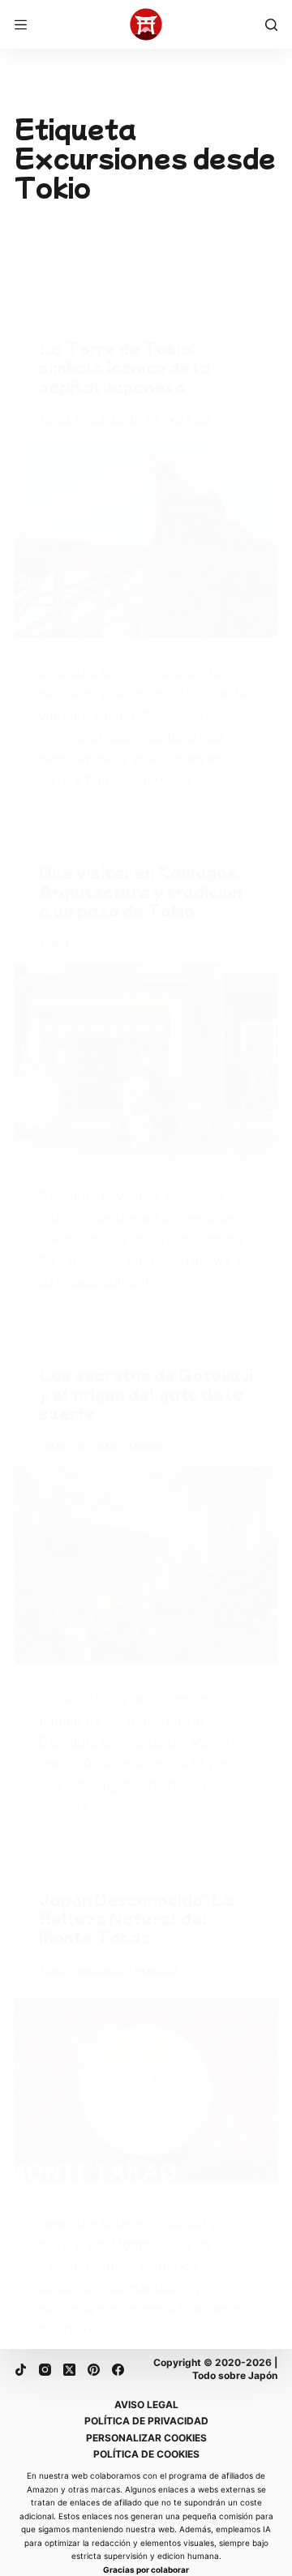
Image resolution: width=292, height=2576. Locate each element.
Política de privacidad (146, 2421)
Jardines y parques (127, 1971)
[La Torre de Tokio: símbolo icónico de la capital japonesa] (146, 539)
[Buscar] (271, 25)
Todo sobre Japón (235, 2375)
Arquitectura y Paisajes (142, 420)
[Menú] (21, 25)
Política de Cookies (146, 2454)
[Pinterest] (94, 2370)
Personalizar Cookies (146, 2438)
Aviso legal (146, 2405)
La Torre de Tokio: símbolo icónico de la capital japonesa (125, 367)
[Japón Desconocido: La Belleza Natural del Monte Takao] (146, 2090)
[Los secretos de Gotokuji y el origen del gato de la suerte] (146, 1565)
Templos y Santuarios (101, 1446)
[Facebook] (118, 2370)
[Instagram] (45, 2370)
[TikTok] (21, 2370)
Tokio (54, 420)
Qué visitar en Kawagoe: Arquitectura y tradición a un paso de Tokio (141, 891)
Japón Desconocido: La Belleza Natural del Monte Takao (137, 1918)
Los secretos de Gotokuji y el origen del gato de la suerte (146, 1393)
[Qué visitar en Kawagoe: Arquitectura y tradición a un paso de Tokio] (146, 1063)
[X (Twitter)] (69, 2370)
